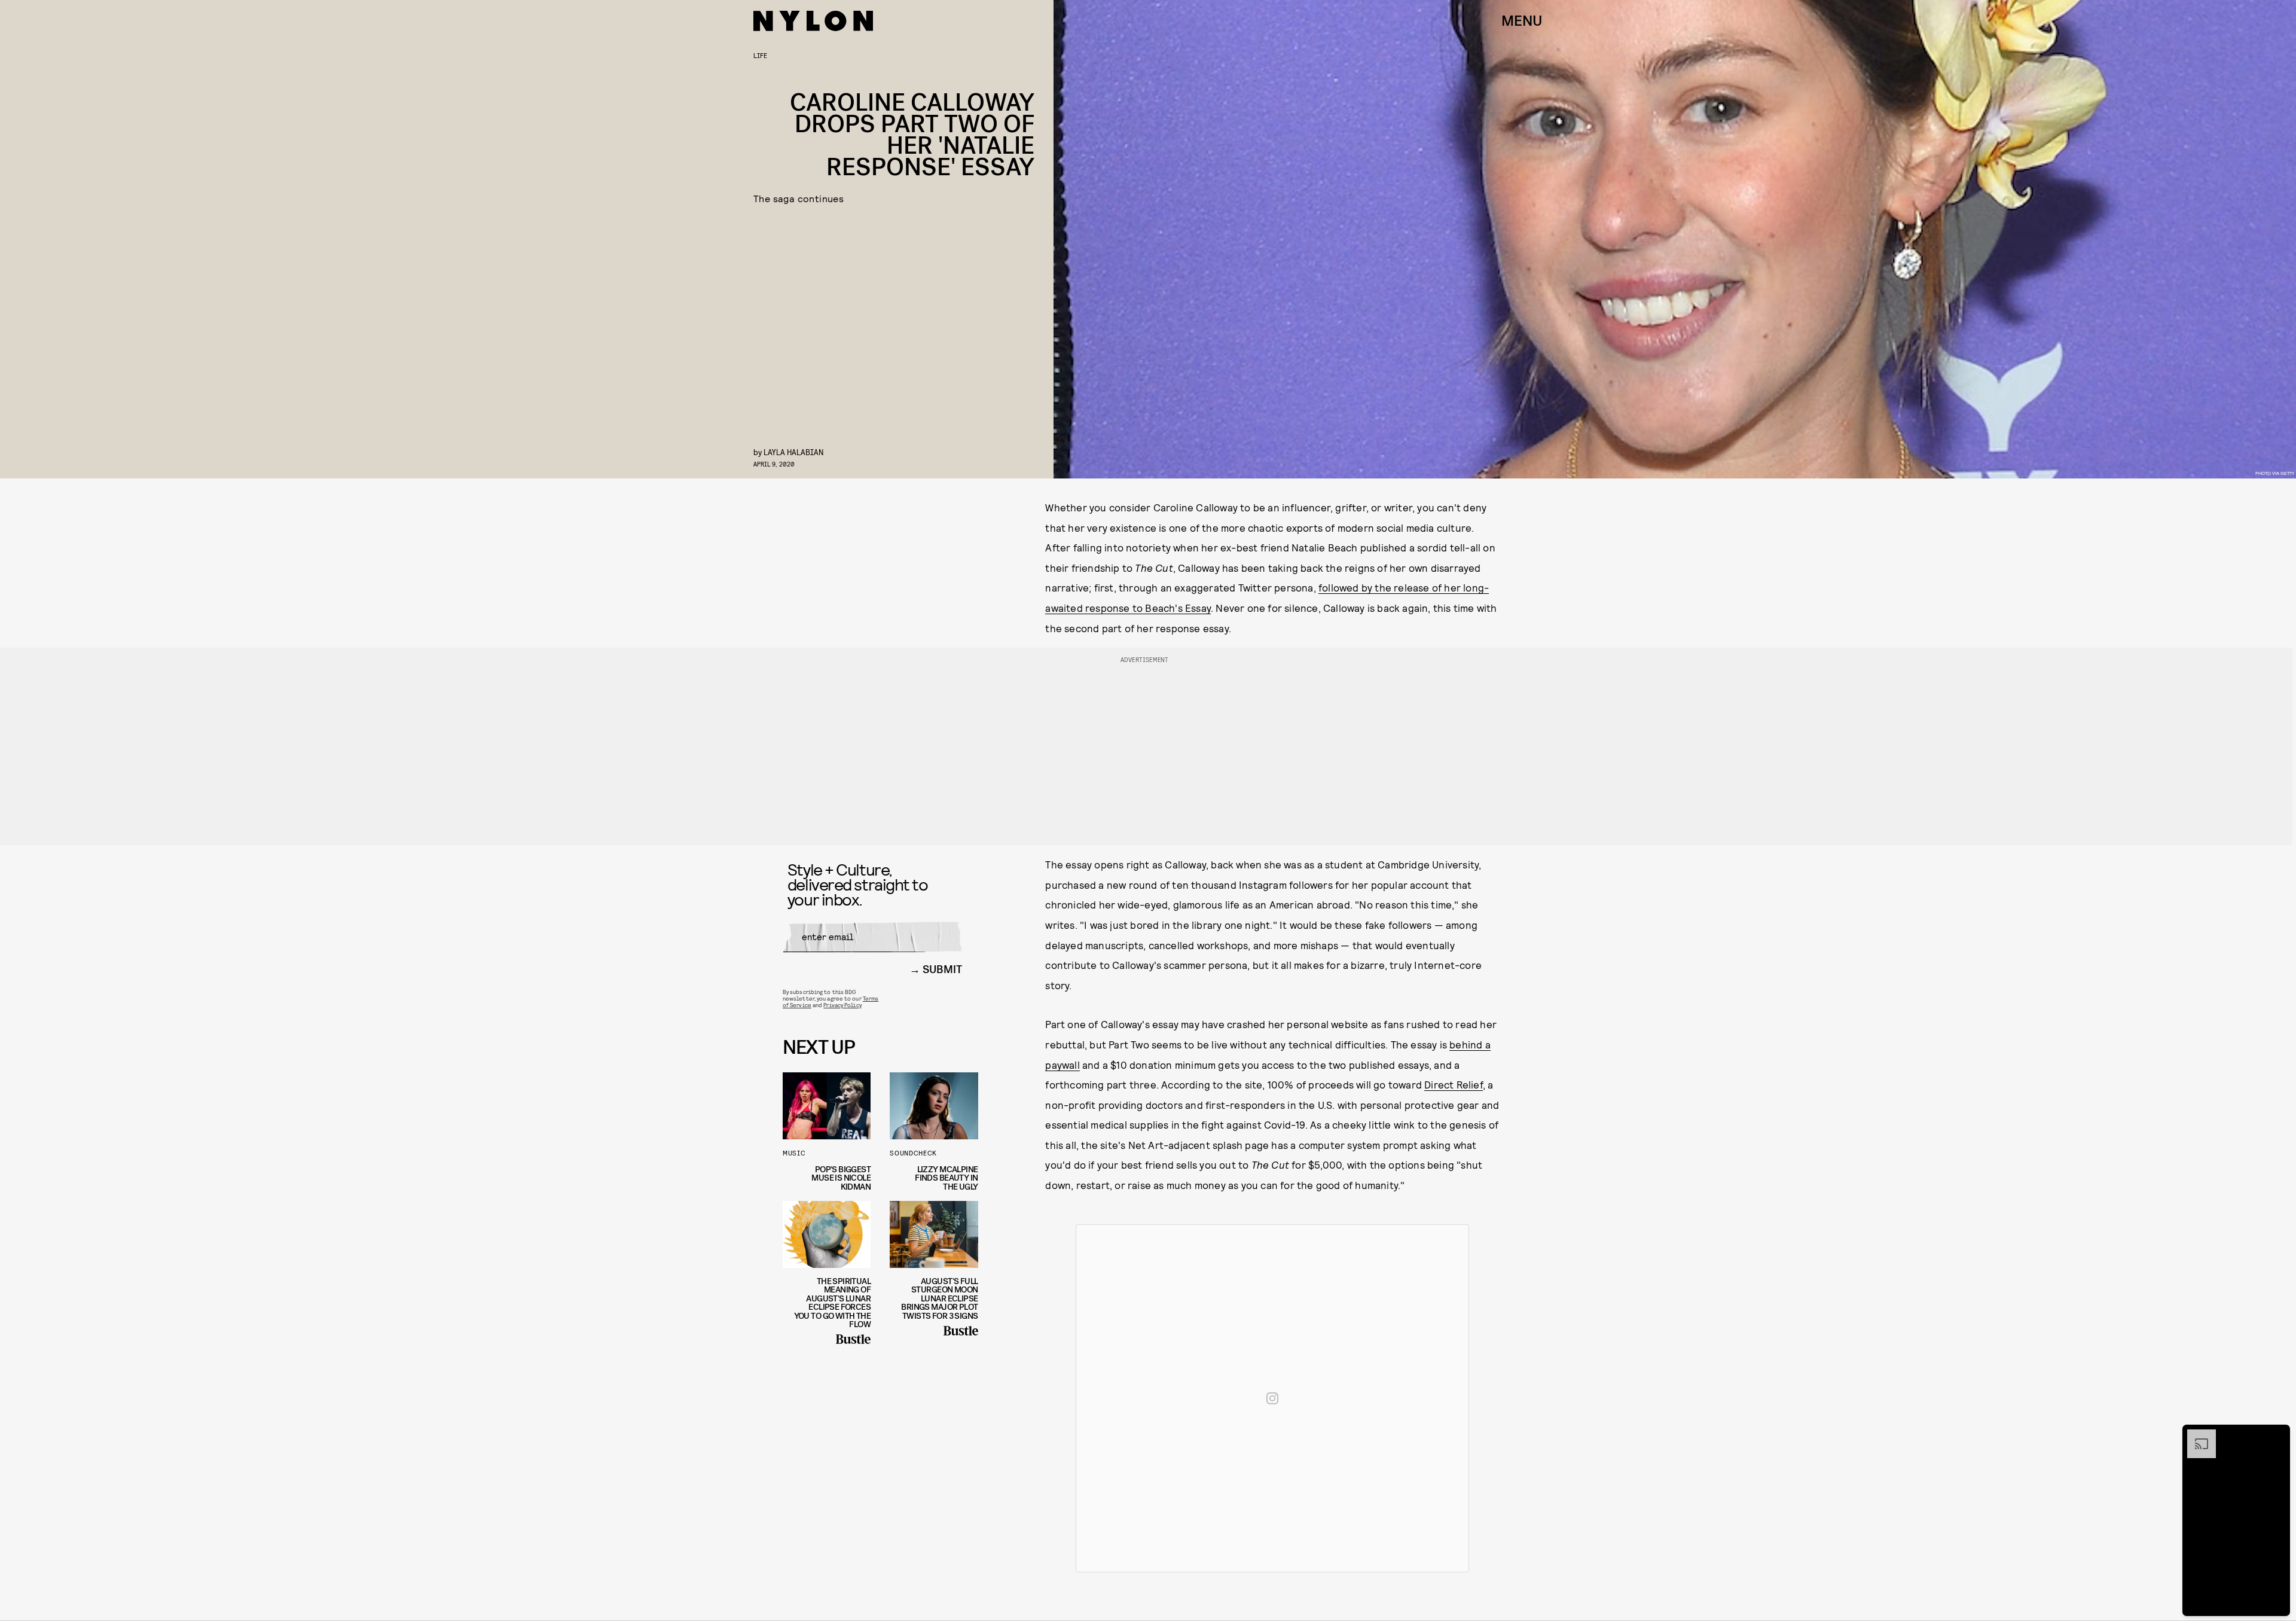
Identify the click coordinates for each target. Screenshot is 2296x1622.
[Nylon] (813, 21)
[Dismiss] (2277, 1435)
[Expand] (2196, 1435)
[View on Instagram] (1272, 1398)
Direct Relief (1454, 1084)
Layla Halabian (794, 452)
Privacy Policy (842, 1005)
